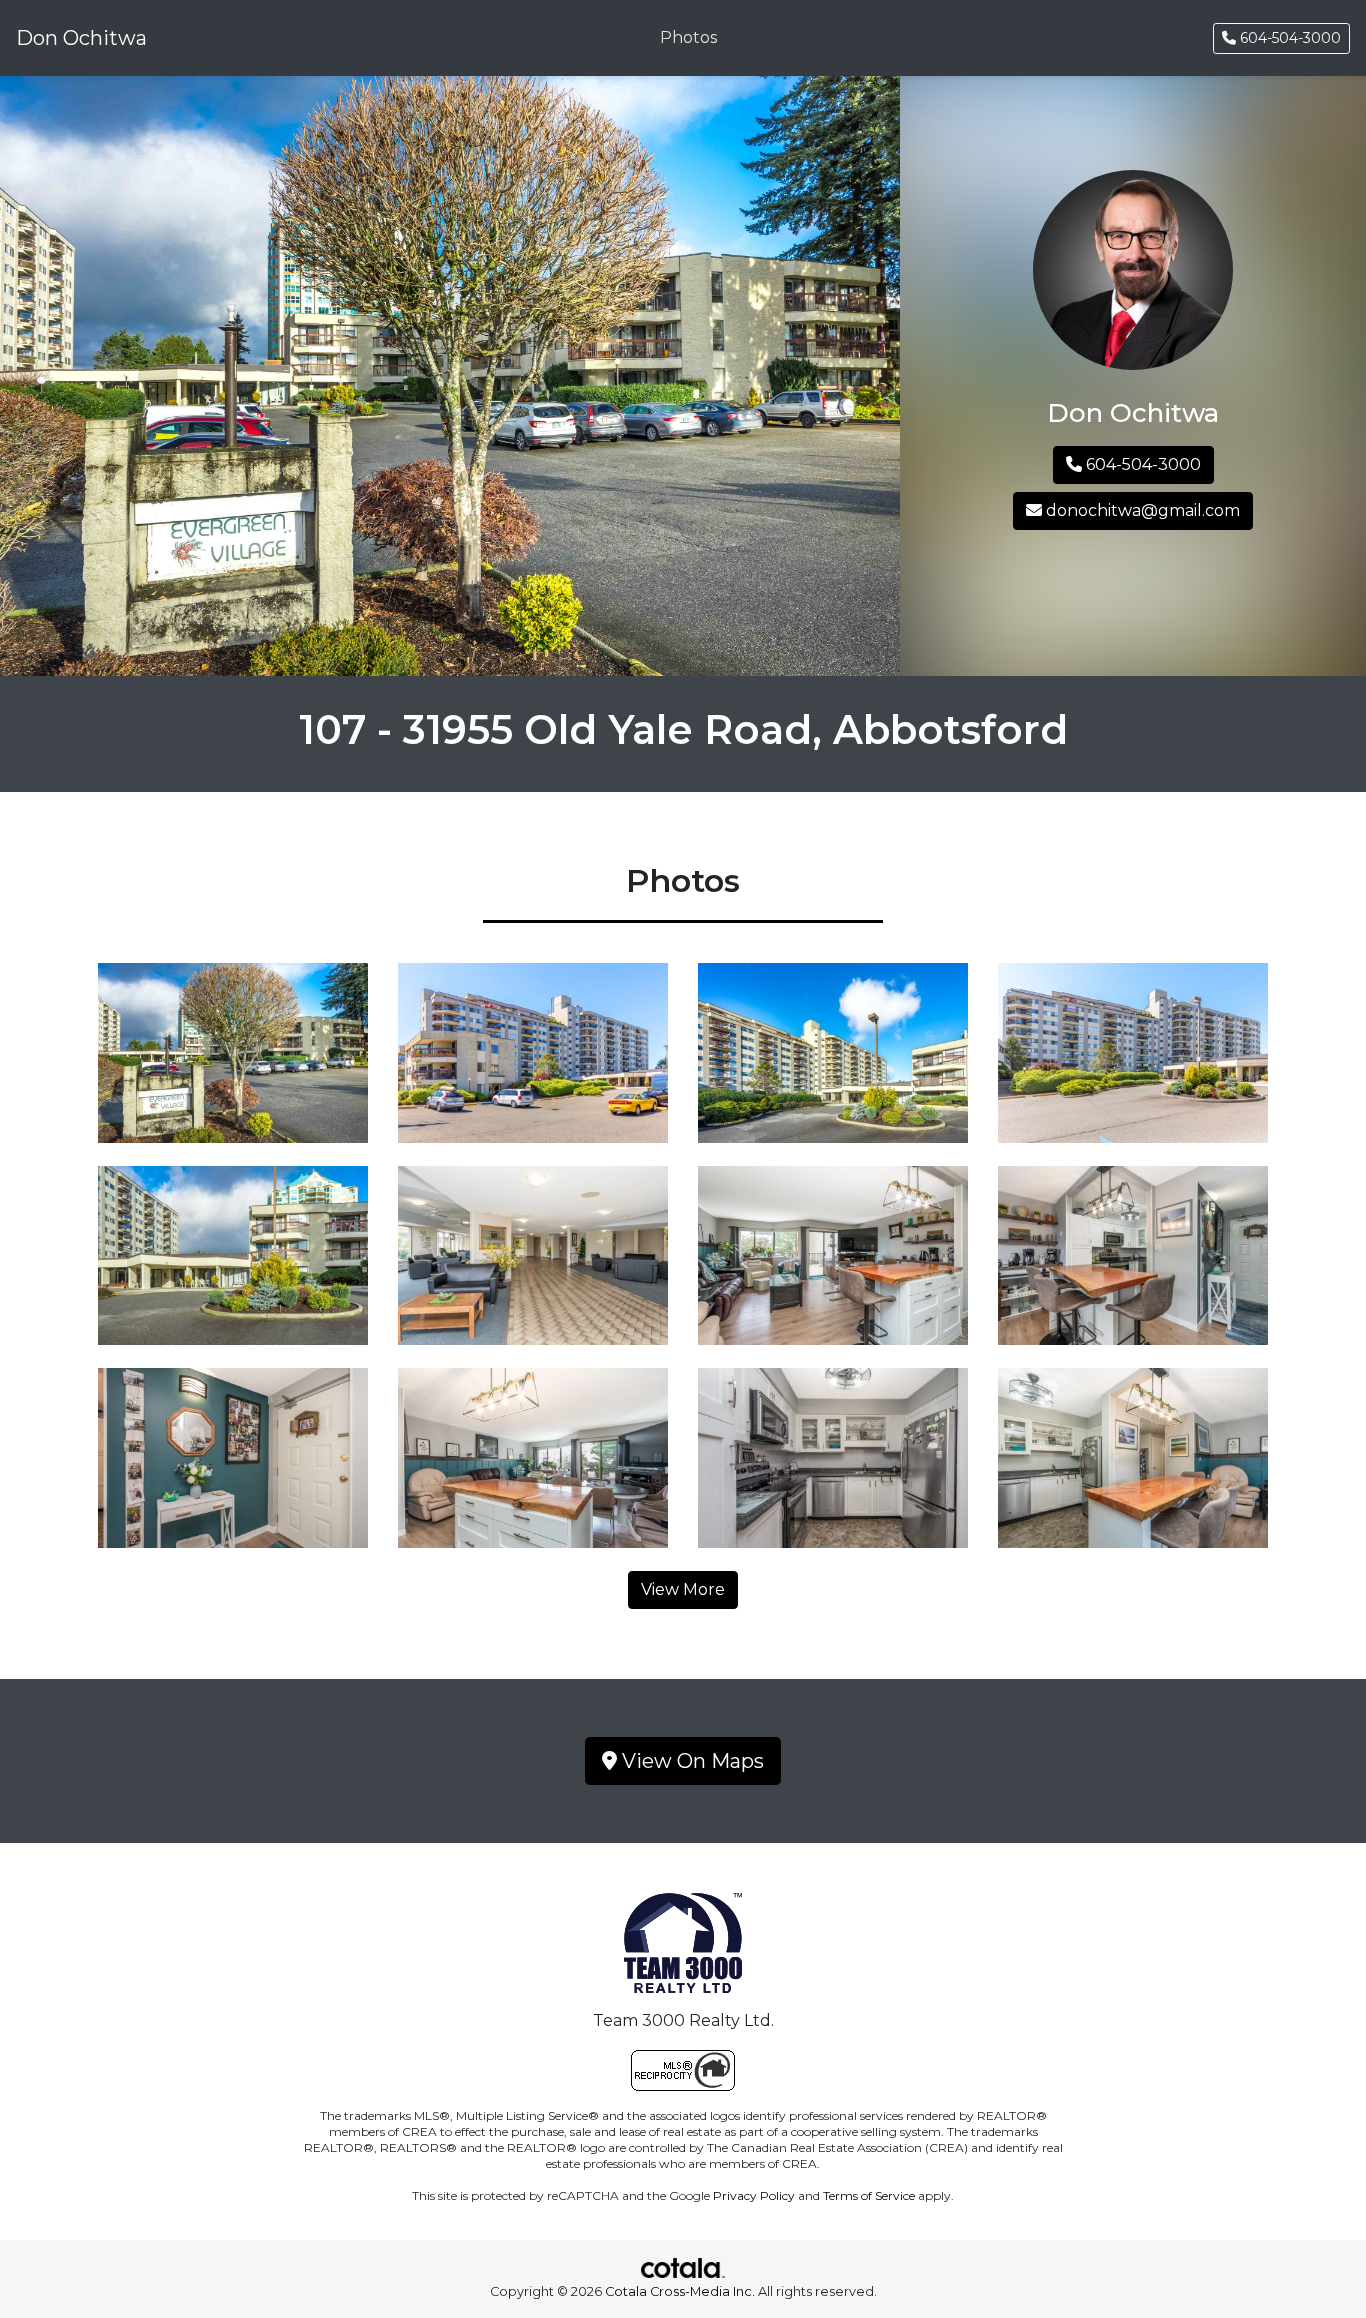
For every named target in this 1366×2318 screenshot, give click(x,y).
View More (683, 1589)
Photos (688, 37)
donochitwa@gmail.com (1141, 510)
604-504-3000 (1288, 38)
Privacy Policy (754, 2195)
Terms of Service (869, 2195)
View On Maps (690, 1761)
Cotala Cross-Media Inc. (680, 2291)
